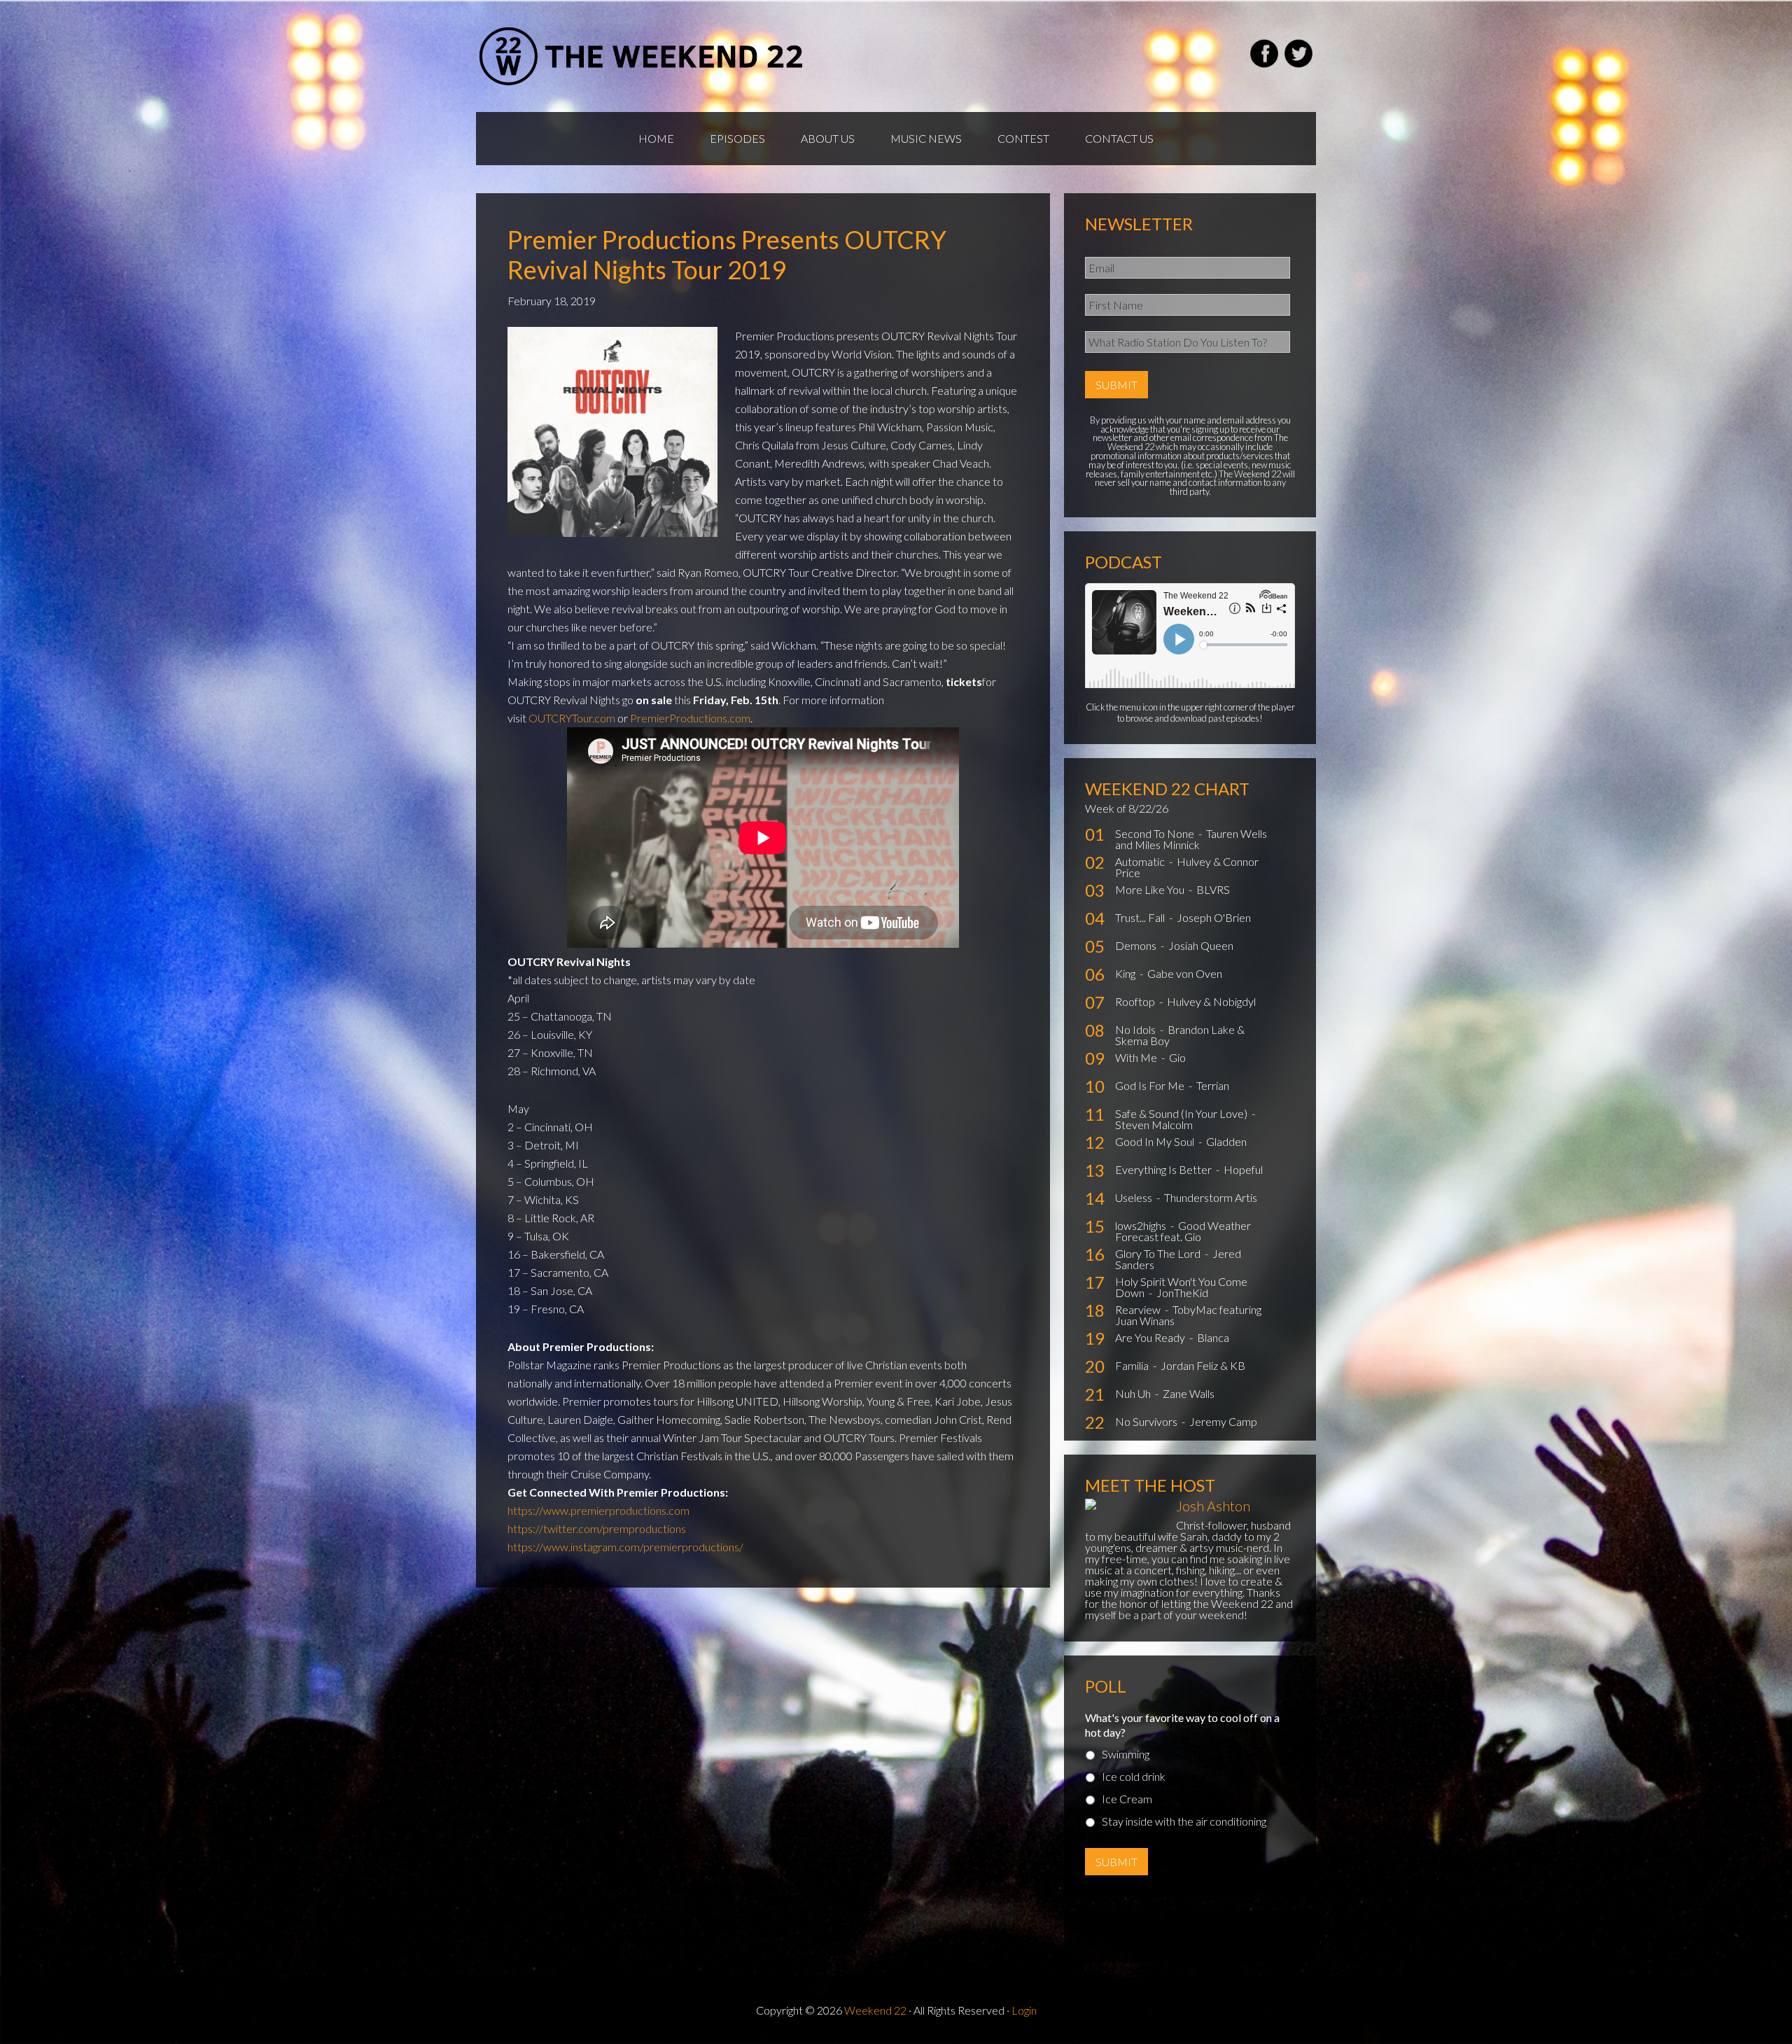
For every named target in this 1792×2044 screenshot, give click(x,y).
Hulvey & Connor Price (1187, 867)
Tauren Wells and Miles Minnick (1191, 839)
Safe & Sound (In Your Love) (1182, 1113)
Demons (1137, 945)
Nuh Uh (1134, 1393)
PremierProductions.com (690, 718)
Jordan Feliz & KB (1203, 1365)
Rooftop (1136, 1001)
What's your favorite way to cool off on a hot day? (1182, 1725)
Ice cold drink (1134, 1776)
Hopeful (1243, 1169)
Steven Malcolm (1154, 1125)
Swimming (1126, 1754)
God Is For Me (1151, 1085)
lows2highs (1142, 1225)
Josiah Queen (1201, 945)
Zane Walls (1189, 1393)
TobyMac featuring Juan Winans (1188, 1315)
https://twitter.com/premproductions (597, 1528)
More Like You (1151, 889)
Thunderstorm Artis (1211, 1197)
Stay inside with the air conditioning (1184, 1821)
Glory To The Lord (1159, 1253)
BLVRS (1213, 889)
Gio (1177, 1057)
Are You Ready (1151, 1337)
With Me (1137, 1057)
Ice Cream (1127, 1799)
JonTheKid (1182, 1293)
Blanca (1213, 1337)
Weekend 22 (875, 2010)
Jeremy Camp (1223, 1421)
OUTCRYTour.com (572, 718)
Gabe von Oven (1185, 973)
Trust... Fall (1141, 917)
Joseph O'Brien (1214, 917)
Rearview (1139, 1309)
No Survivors (1147, 1421)
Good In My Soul (1156, 1141)
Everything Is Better (1164, 1169)
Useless (1135, 1197)
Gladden (1226, 1141)
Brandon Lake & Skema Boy (1180, 1035)
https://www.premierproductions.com (598, 1510)
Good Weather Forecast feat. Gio (1183, 1231)
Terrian (1213, 1085)
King (1126, 973)
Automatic (1141, 861)
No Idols (1136, 1029)
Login (1024, 2010)
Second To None (1156, 833)
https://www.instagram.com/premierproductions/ (625, 1547)
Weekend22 (642, 56)
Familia (1133, 1365)
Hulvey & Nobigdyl (1211, 1001)
